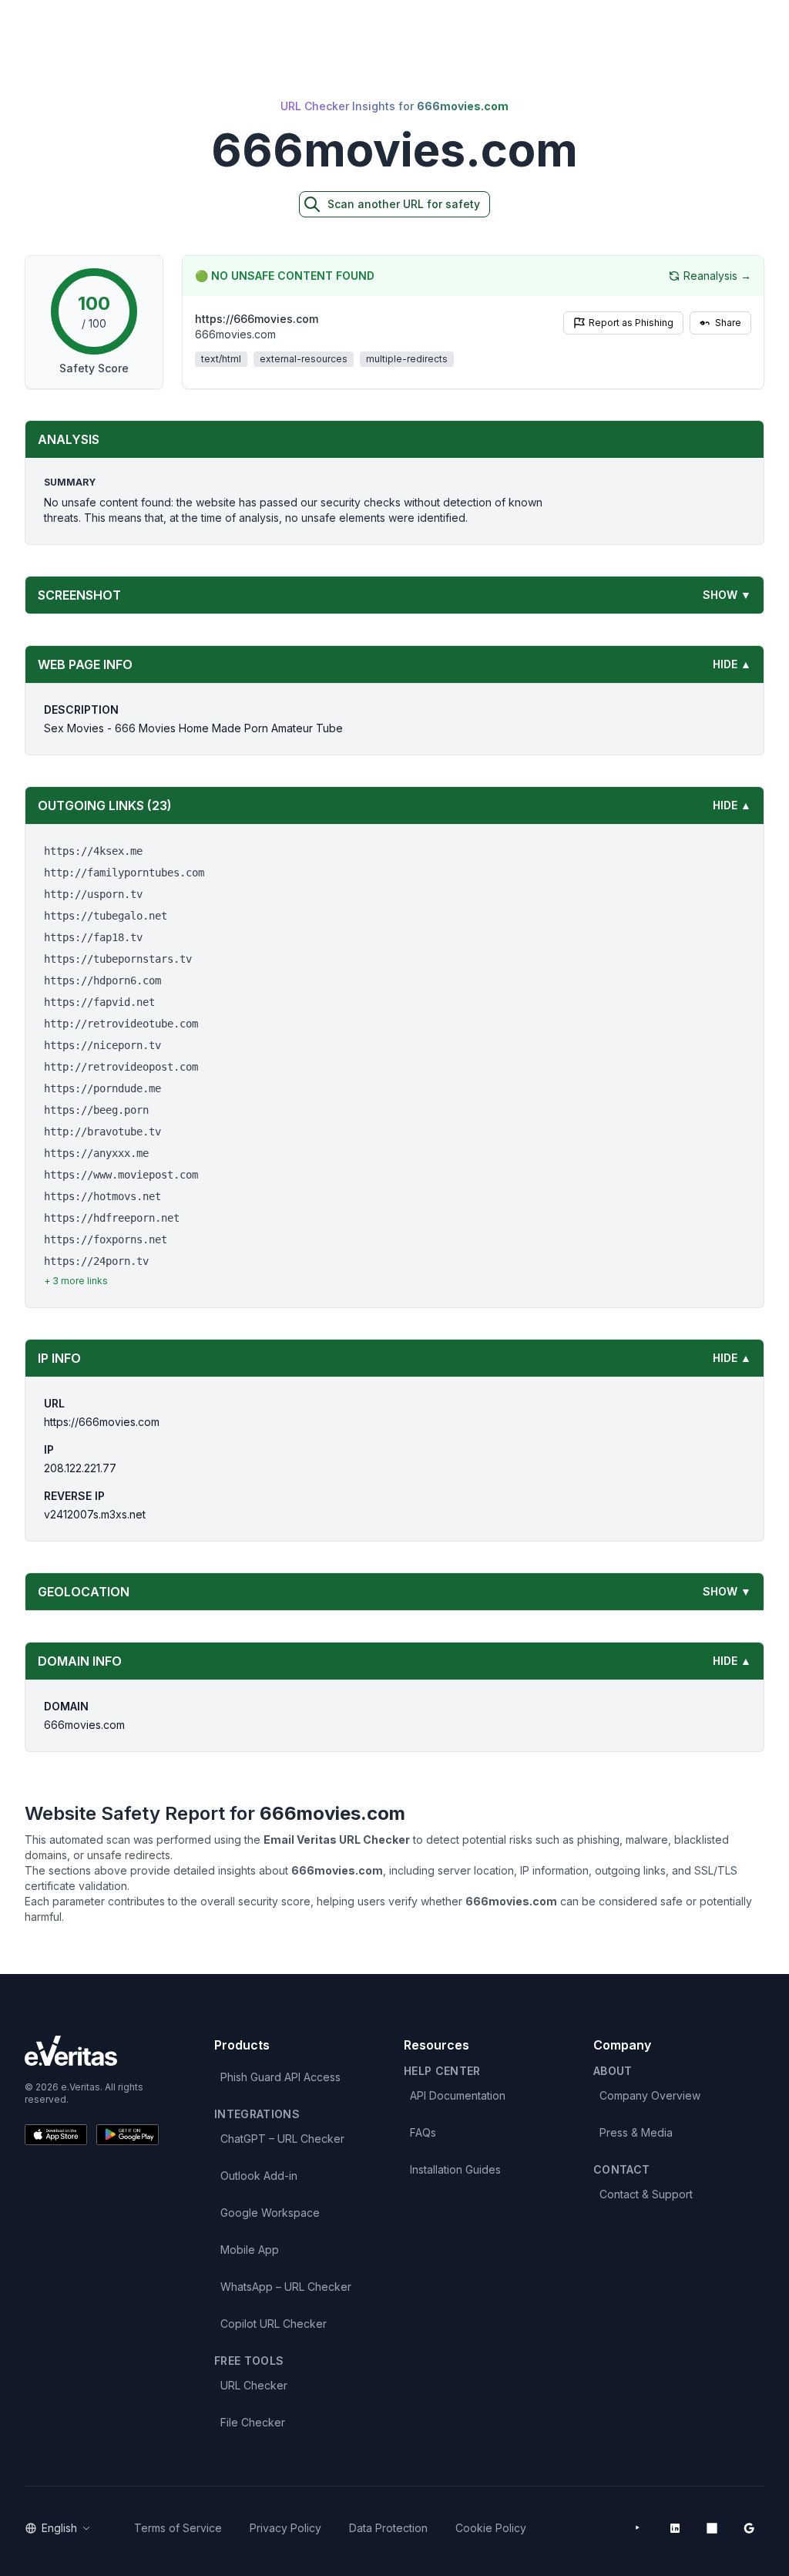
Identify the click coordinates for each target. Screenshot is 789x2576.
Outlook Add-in (259, 2176)
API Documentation (458, 2095)
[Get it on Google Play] (128, 2135)
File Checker (253, 2422)
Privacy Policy (285, 2528)
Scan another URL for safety (404, 204)
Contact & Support (646, 2194)
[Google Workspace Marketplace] (749, 2528)
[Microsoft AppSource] (712, 2528)
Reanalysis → (717, 276)
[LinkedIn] (675, 2528)
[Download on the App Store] (56, 2135)
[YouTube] (638, 2528)
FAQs (423, 2132)
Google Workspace (270, 2213)
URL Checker (254, 2385)
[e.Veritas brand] (92, 2051)
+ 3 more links (76, 1281)
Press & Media (636, 2132)
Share (728, 323)
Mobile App (250, 2250)
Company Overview (650, 2095)
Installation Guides (455, 2169)
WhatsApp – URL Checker (286, 2287)
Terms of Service (178, 2528)
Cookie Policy (491, 2528)
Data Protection (388, 2528)
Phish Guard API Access (280, 2077)
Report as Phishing (631, 323)
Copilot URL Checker (274, 2324)
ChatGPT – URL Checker (282, 2139)
